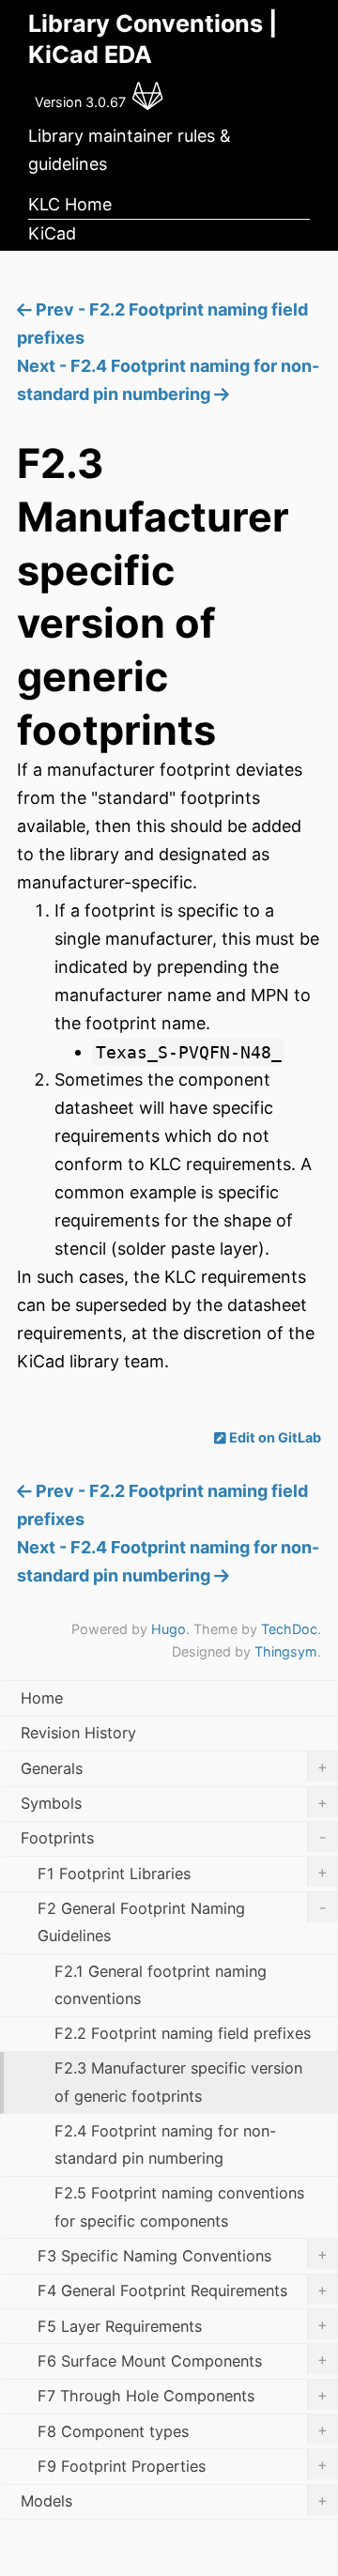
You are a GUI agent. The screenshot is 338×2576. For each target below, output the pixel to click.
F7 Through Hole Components (183, 2396)
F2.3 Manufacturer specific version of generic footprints (178, 2082)
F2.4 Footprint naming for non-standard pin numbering (165, 2144)
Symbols (174, 1803)
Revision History (78, 1733)
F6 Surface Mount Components (183, 2360)
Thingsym (286, 1651)
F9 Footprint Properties (183, 2465)
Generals (174, 1767)
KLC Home (70, 204)
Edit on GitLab (274, 1437)
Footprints (173, 1838)
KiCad (52, 233)
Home (42, 1698)
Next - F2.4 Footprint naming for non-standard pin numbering (168, 380)
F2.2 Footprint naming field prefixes (183, 2033)
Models (174, 2501)
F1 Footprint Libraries (183, 1873)
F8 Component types (183, 2430)
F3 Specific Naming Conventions (183, 2255)
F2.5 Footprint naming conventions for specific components (179, 2206)
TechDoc (289, 1629)
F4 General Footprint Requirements (183, 2291)
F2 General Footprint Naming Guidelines (182, 1922)
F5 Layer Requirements (183, 2325)
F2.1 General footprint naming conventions (161, 1985)
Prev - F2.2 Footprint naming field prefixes (162, 324)
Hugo (169, 1629)
